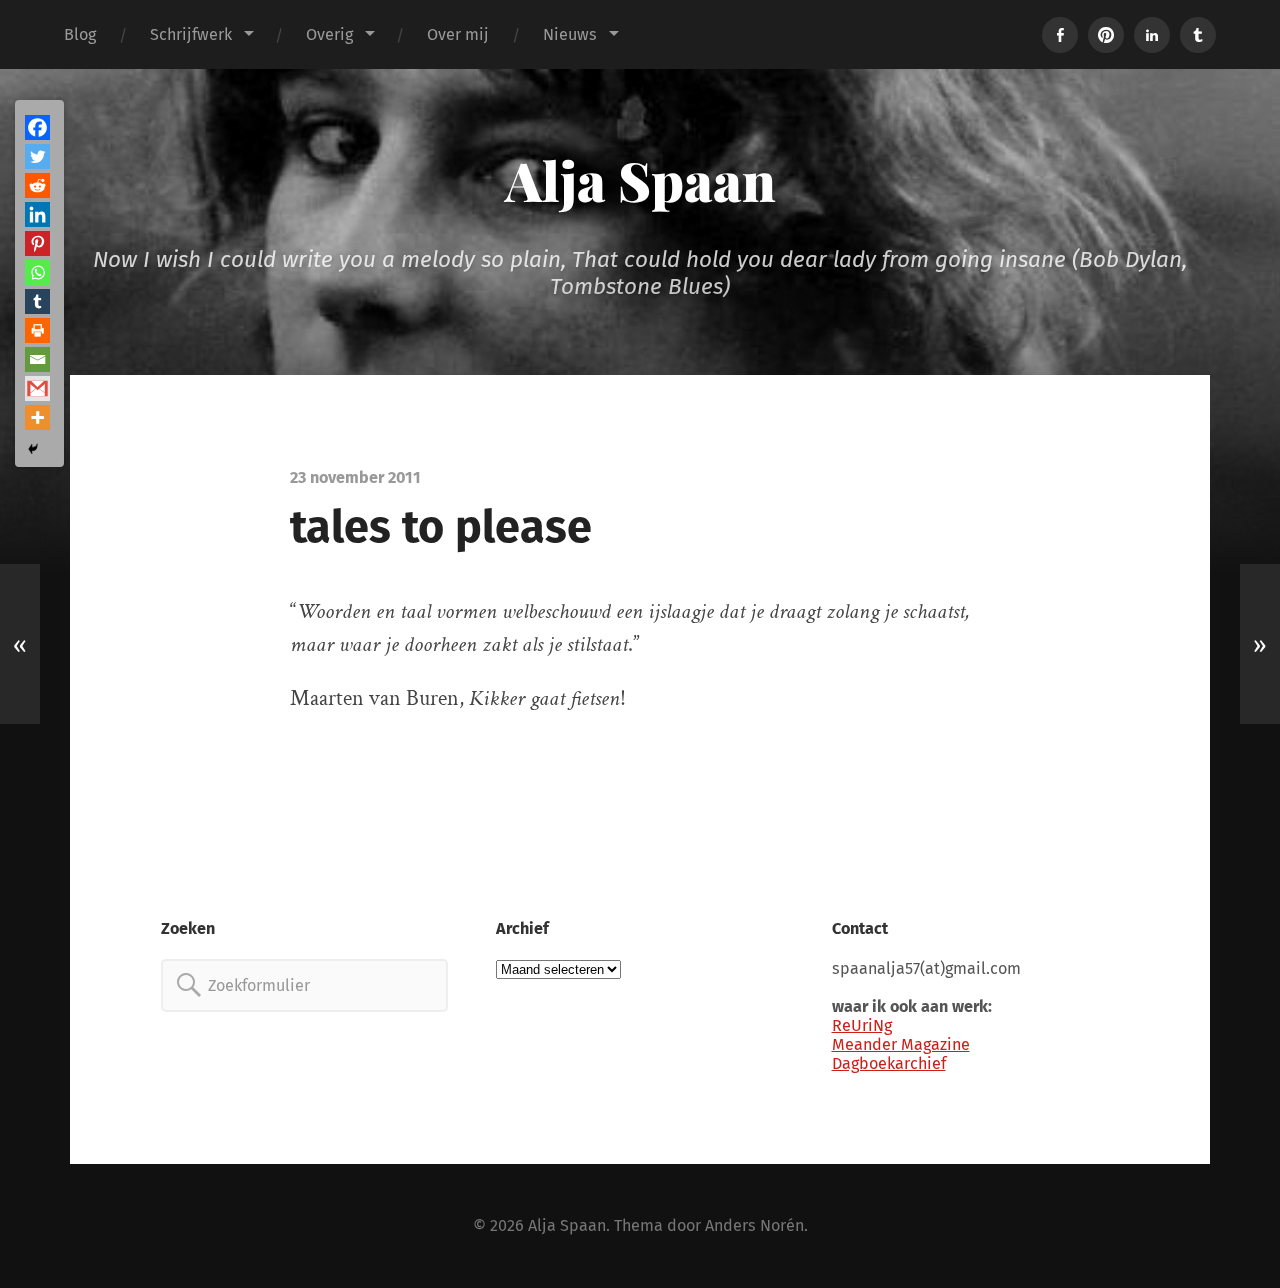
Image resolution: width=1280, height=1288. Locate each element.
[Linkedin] (37, 214)
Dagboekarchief (889, 1063)
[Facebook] (37, 127)
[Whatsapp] (37, 272)
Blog (80, 34)
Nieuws (570, 34)
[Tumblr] (37, 301)
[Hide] (33, 449)
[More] (37, 417)
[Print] (37, 330)
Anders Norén (754, 1225)
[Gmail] (37, 388)
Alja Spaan (640, 180)
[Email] (37, 359)
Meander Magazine (901, 1044)
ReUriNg (862, 1025)
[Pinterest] (37, 243)
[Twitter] (37, 156)
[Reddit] (37, 185)
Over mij (458, 34)
